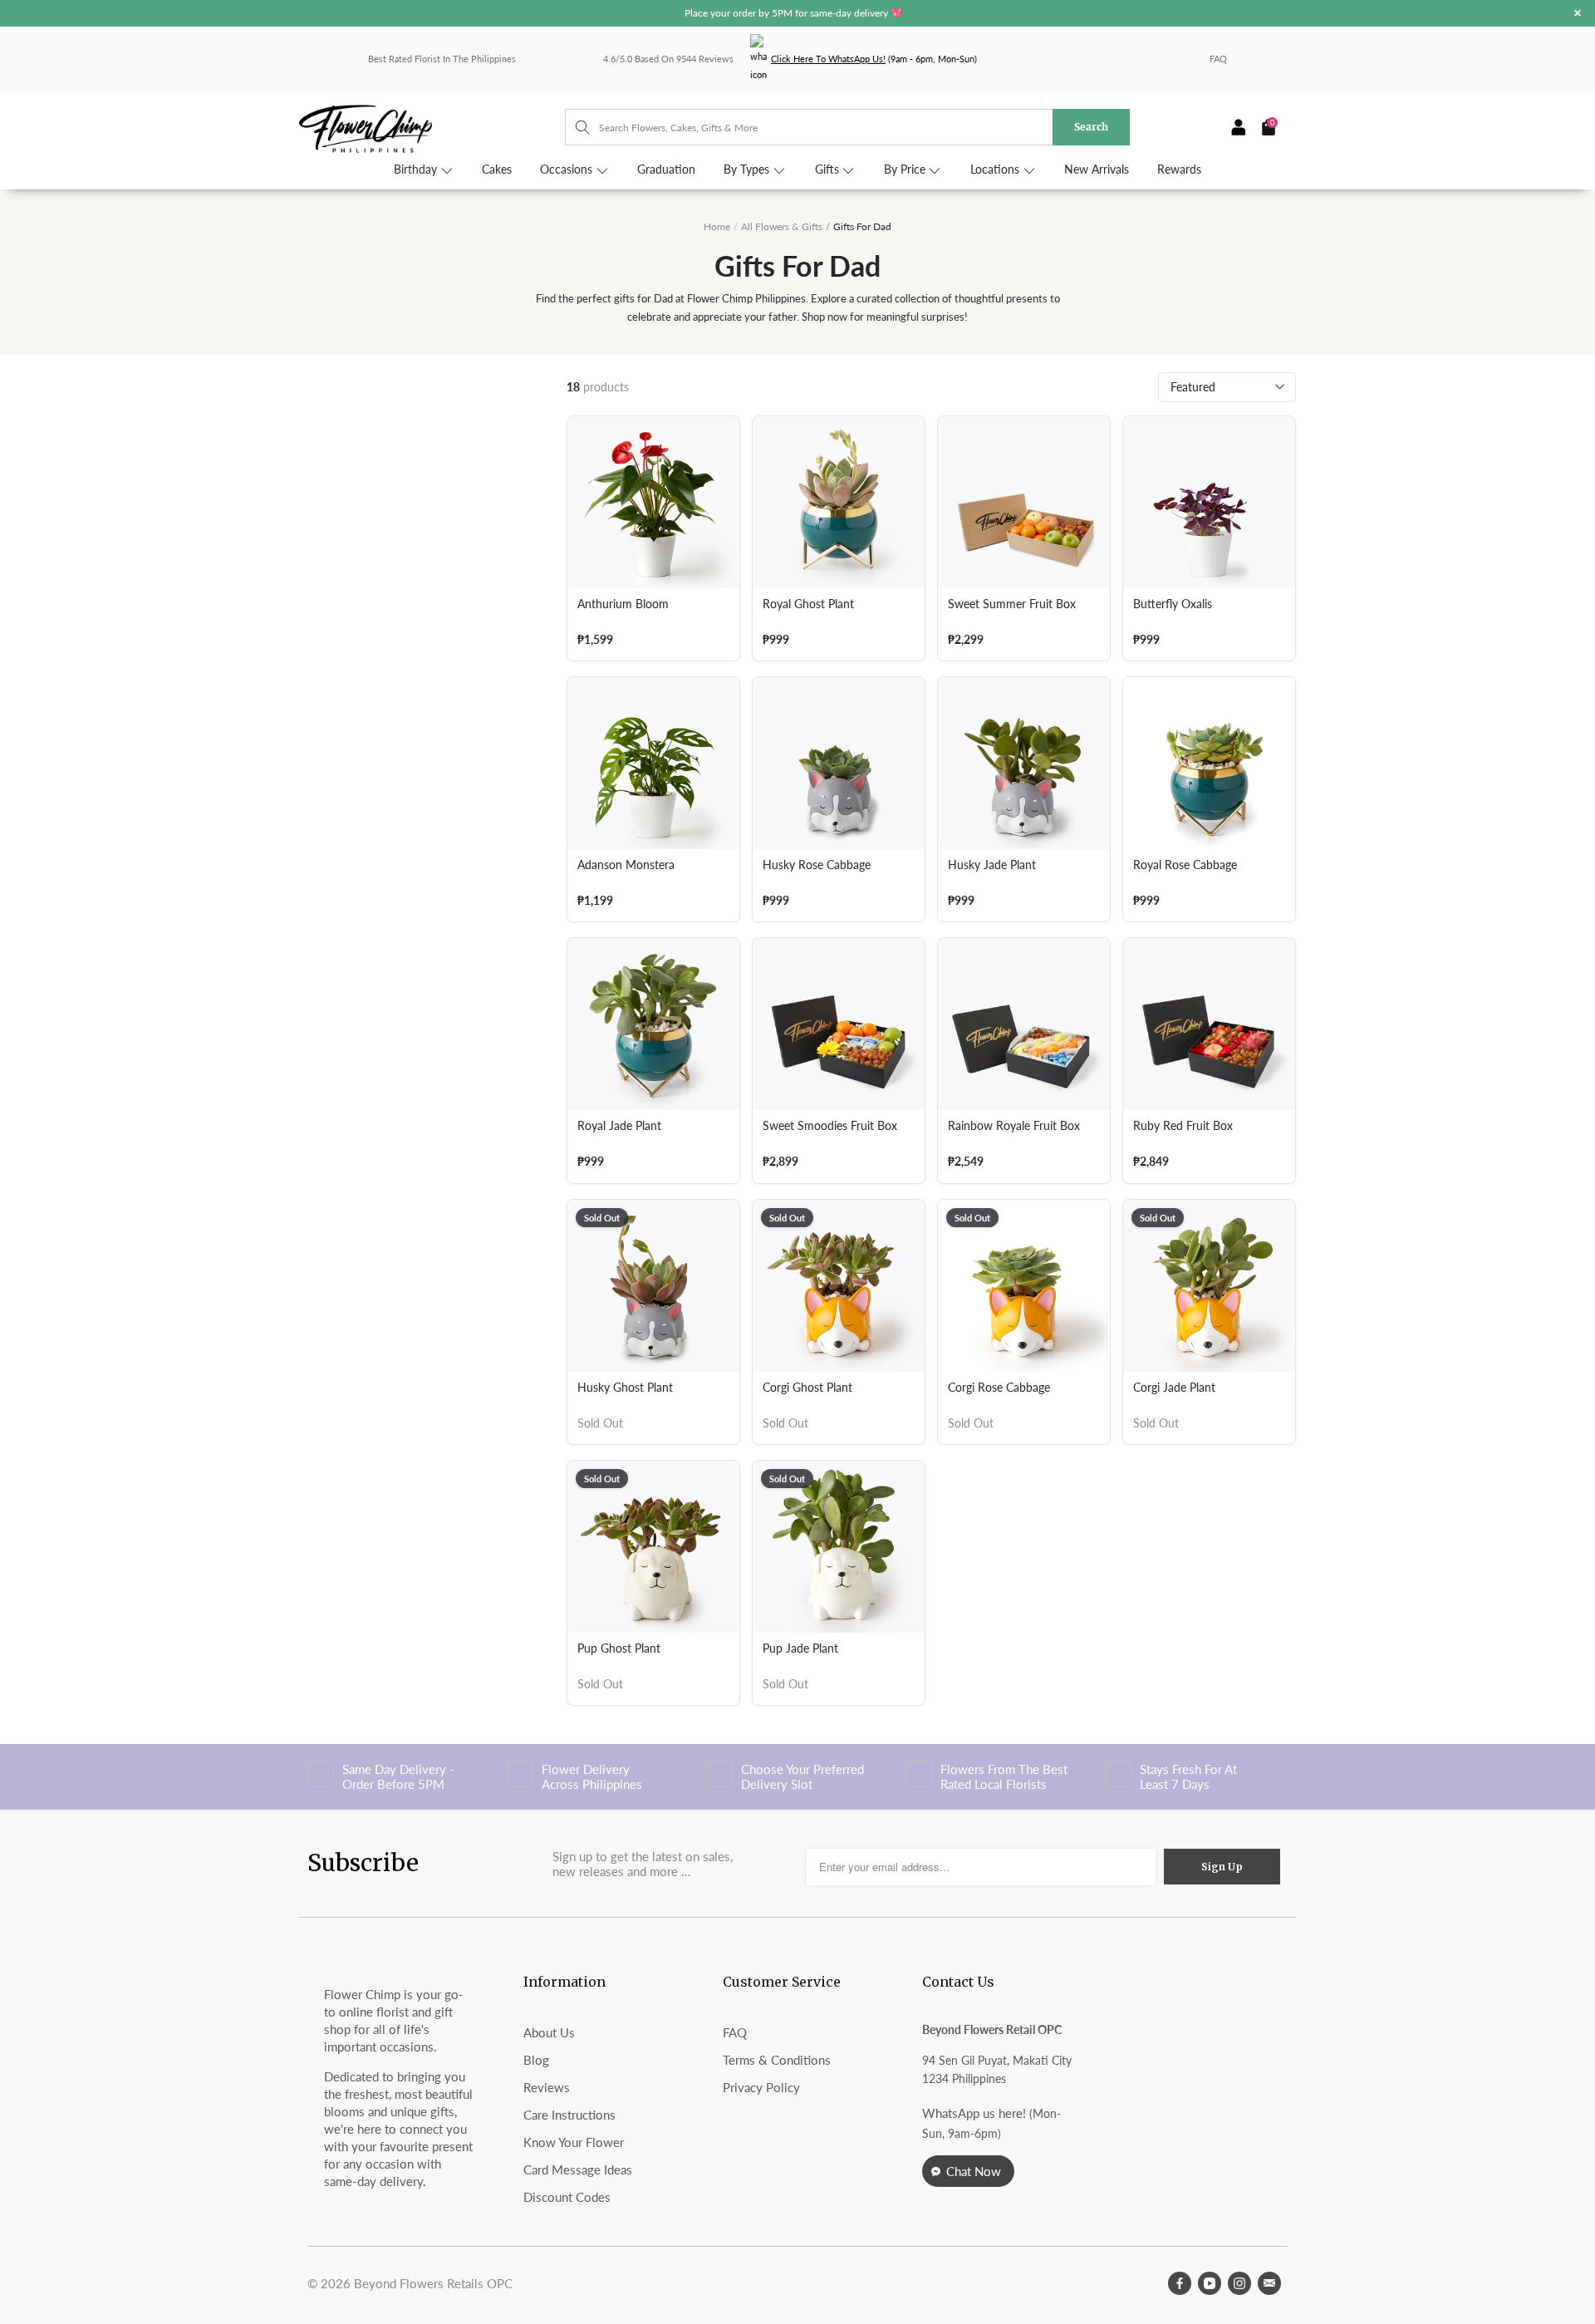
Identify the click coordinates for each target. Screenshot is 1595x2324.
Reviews (547, 2087)
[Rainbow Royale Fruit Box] (1024, 1024)
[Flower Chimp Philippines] (432, 128)
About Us (549, 2032)
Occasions (568, 170)
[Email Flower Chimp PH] (1269, 2283)
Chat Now (974, 2171)
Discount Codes (567, 2197)
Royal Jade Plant (619, 1126)
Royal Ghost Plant (808, 604)
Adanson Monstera (626, 865)
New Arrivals (1097, 170)
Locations (996, 170)
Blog (536, 2060)
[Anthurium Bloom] (653, 502)
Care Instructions (569, 2115)
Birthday (417, 170)
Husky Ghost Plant (625, 1388)
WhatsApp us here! (974, 2113)
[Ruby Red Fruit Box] (1209, 1024)
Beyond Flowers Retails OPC (433, 2283)
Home (717, 226)
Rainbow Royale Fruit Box (1014, 1126)
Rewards (1179, 170)
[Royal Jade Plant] (653, 1024)
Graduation (666, 170)
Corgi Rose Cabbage (999, 1388)
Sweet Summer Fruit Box (1012, 604)
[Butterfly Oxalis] (1209, 502)
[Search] (574, 127)
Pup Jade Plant (800, 1648)
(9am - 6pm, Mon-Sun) (874, 59)
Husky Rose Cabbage (817, 865)
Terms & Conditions (777, 2060)
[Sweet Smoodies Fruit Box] (839, 1024)
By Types (748, 170)
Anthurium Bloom (623, 604)
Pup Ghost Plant (619, 1648)
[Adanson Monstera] (653, 763)
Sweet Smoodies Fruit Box (830, 1126)
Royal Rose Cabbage (1185, 865)
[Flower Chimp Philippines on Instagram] (1239, 2283)
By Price (906, 170)
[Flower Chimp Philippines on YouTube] (1210, 2283)
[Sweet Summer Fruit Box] (1024, 502)
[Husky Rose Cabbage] (839, 763)
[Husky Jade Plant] (1024, 763)
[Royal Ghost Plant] (839, 502)
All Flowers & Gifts (782, 226)
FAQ (1218, 59)
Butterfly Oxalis (1173, 604)
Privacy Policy (761, 2087)
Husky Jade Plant (992, 865)
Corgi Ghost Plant (807, 1388)
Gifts (829, 170)
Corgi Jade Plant (1174, 1388)
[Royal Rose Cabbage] (1209, 763)
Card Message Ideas (578, 2169)
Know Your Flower (574, 2142)
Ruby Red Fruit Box (1183, 1126)
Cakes (497, 170)
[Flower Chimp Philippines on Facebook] (1180, 2283)
